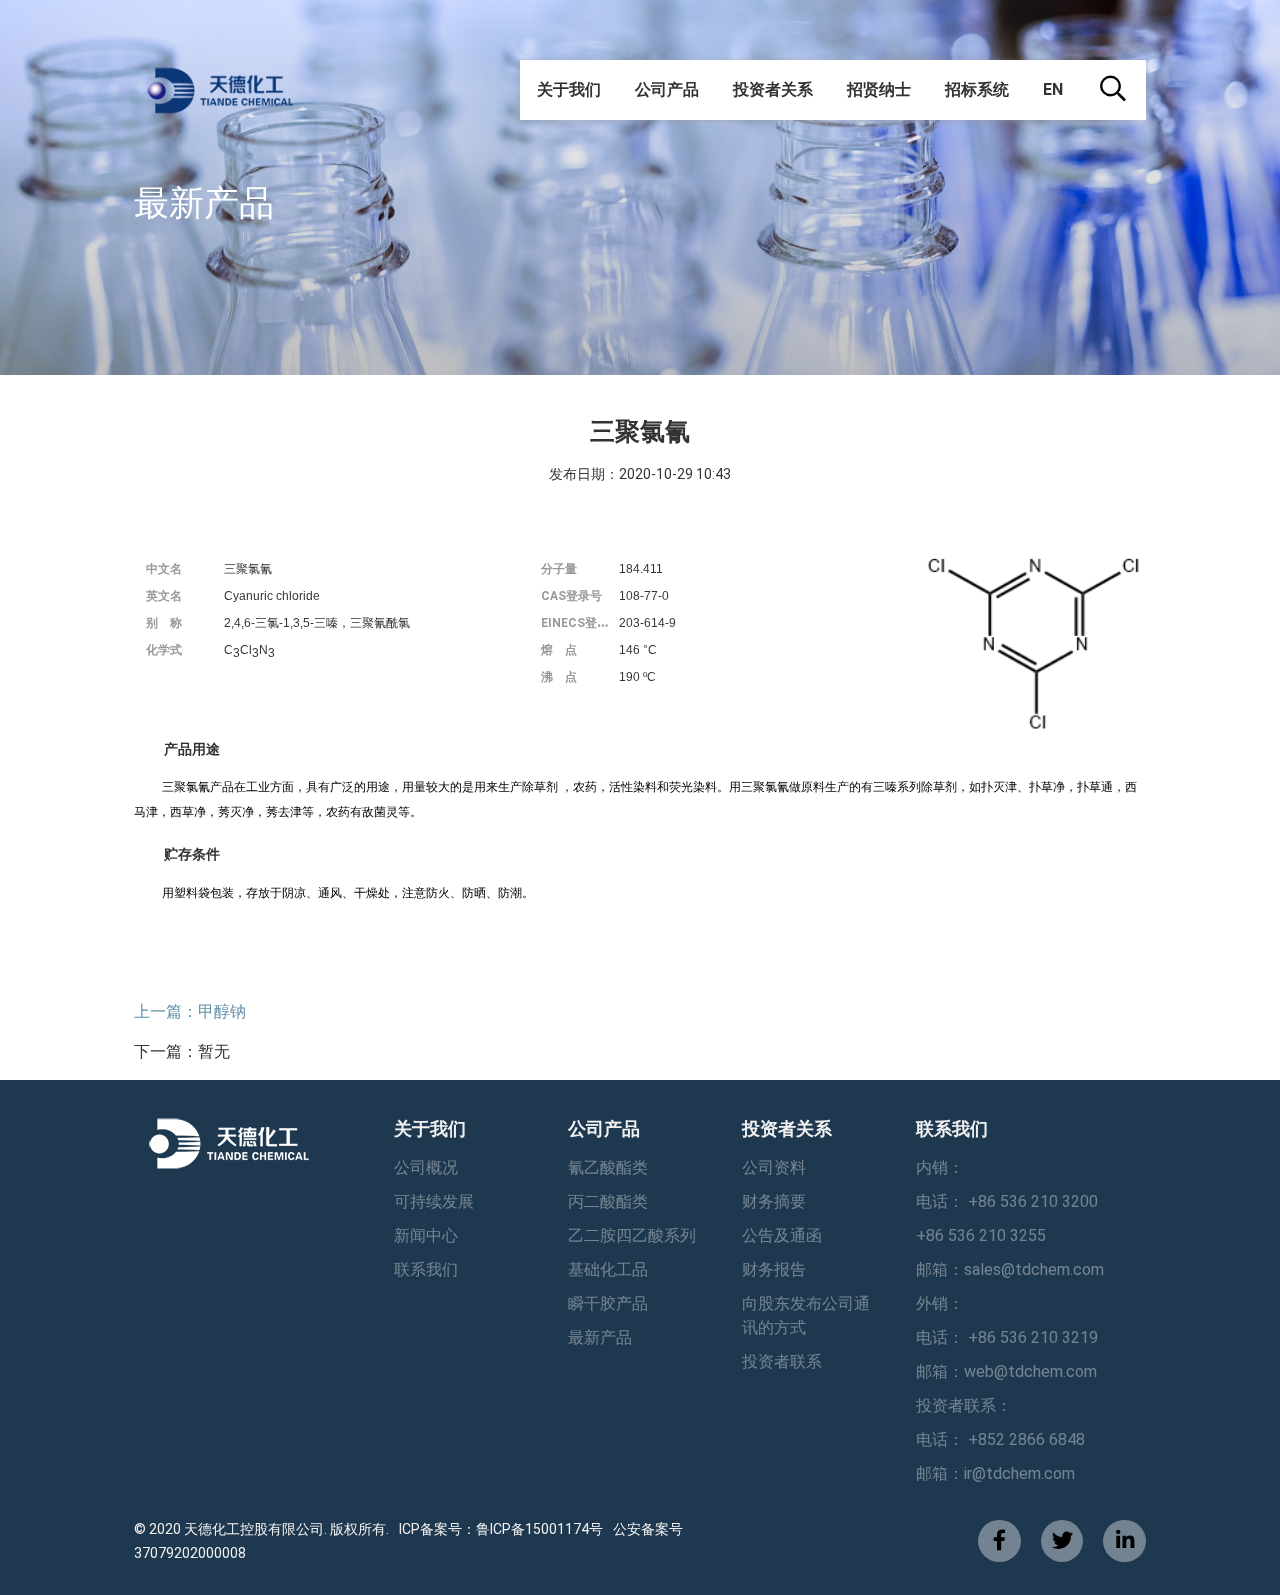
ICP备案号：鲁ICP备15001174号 (501, 1529)
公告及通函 (782, 1235)
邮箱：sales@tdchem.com (1010, 1269)
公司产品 (667, 89)
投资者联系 (782, 1361)
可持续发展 (434, 1201)
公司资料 (774, 1167)
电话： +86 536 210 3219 (1007, 1337)
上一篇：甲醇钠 (190, 1011)
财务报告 (774, 1269)
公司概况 (426, 1167)
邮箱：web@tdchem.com (1006, 1371)
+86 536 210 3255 (981, 1235)
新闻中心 (426, 1235)
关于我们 (569, 89)
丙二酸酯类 (608, 1201)
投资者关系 (773, 89)
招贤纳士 (879, 89)
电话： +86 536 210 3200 (1007, 1201)
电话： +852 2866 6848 (1000, 1439)
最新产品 (600, 1337)
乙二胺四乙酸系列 (632, 1235)
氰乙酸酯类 (608, 1167)
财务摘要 (774, 1201)
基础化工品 (608, 1269)
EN (1053, 89)
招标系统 (977, 89)
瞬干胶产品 (608, 1303)
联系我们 (426, 1269)
